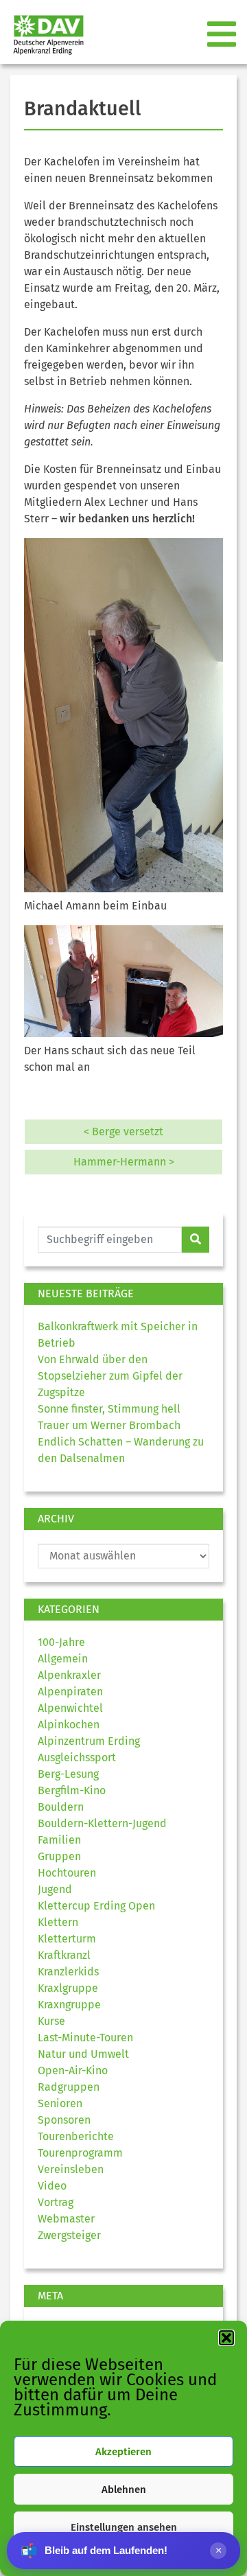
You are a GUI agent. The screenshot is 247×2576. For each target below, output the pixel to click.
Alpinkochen (69, 1725)
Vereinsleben (71, 2169)
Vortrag (56, 2202)
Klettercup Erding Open (96, 1906)
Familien (59, 1840)
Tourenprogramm (80, 2153)
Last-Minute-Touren (85, 2038)
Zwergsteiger (69, 2235)
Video (52, 2186)
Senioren (60, 2103)
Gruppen (59, 1856)
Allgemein (63, 1659)
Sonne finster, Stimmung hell (109, 1409)
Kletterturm (67, 1939)
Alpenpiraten (70, 1692)
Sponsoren (64, 2120)
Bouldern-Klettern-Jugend (102, 1823)
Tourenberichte (76, 2136)
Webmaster (66, 2219)
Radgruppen (69, 2087)
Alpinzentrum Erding (89, 1741)
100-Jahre (61, 1642)
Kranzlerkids (68, 1972)
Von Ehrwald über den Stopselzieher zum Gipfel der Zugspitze (110, 1376)
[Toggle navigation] (223, 35)
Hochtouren (67, 1873)
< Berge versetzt (123, 1132)
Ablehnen (124, 2490)
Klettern (58, 1922)
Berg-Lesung (68, 1774)
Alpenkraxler (69, 1675)
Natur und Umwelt (83, 2054)
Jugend (55, 1889)
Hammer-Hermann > (124, 1162)
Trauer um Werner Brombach (109, 1425)
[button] (226, 2338)
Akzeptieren (123, 2452)
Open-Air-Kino (73, 2070)
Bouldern (61, 1807)
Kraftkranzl (64, 1955)
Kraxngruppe (69, 2005)
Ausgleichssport (77, 1757)
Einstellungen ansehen (124, 2527)
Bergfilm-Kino (72, 1790)
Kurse (51, 2021)
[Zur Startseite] (43, 35)
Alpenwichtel (70, 1708)
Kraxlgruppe (68, 1988)
